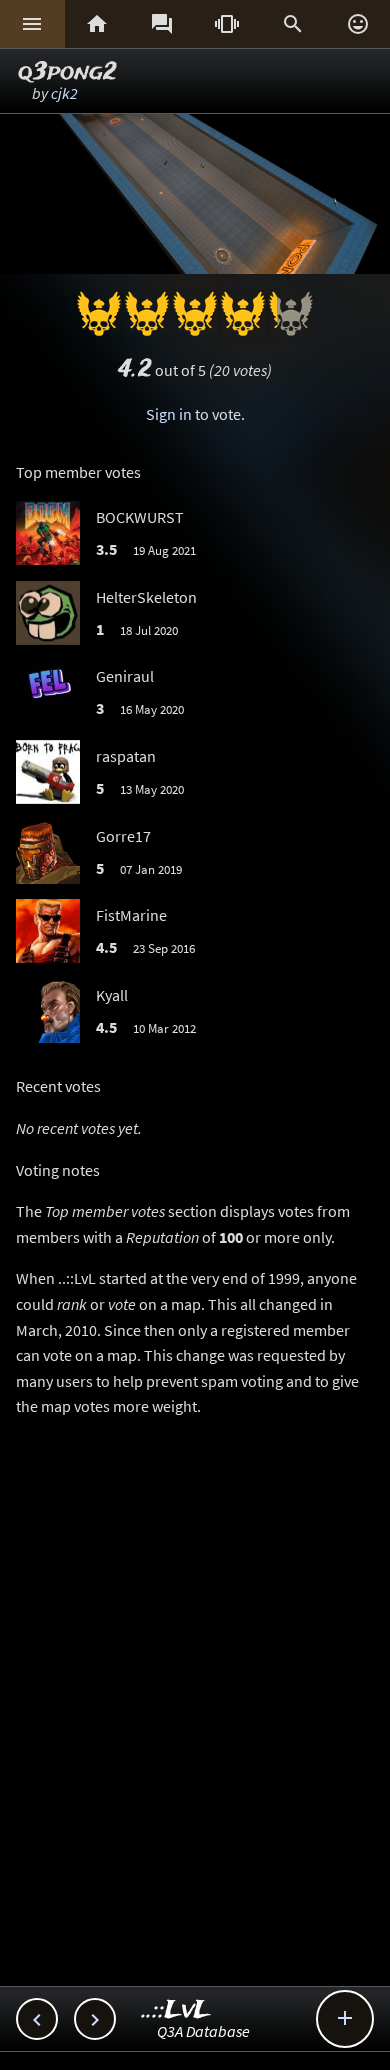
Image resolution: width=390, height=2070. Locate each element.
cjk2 (64, 93)
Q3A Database (203, 2031)
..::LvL (176, 2010)
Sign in (169, 414)
